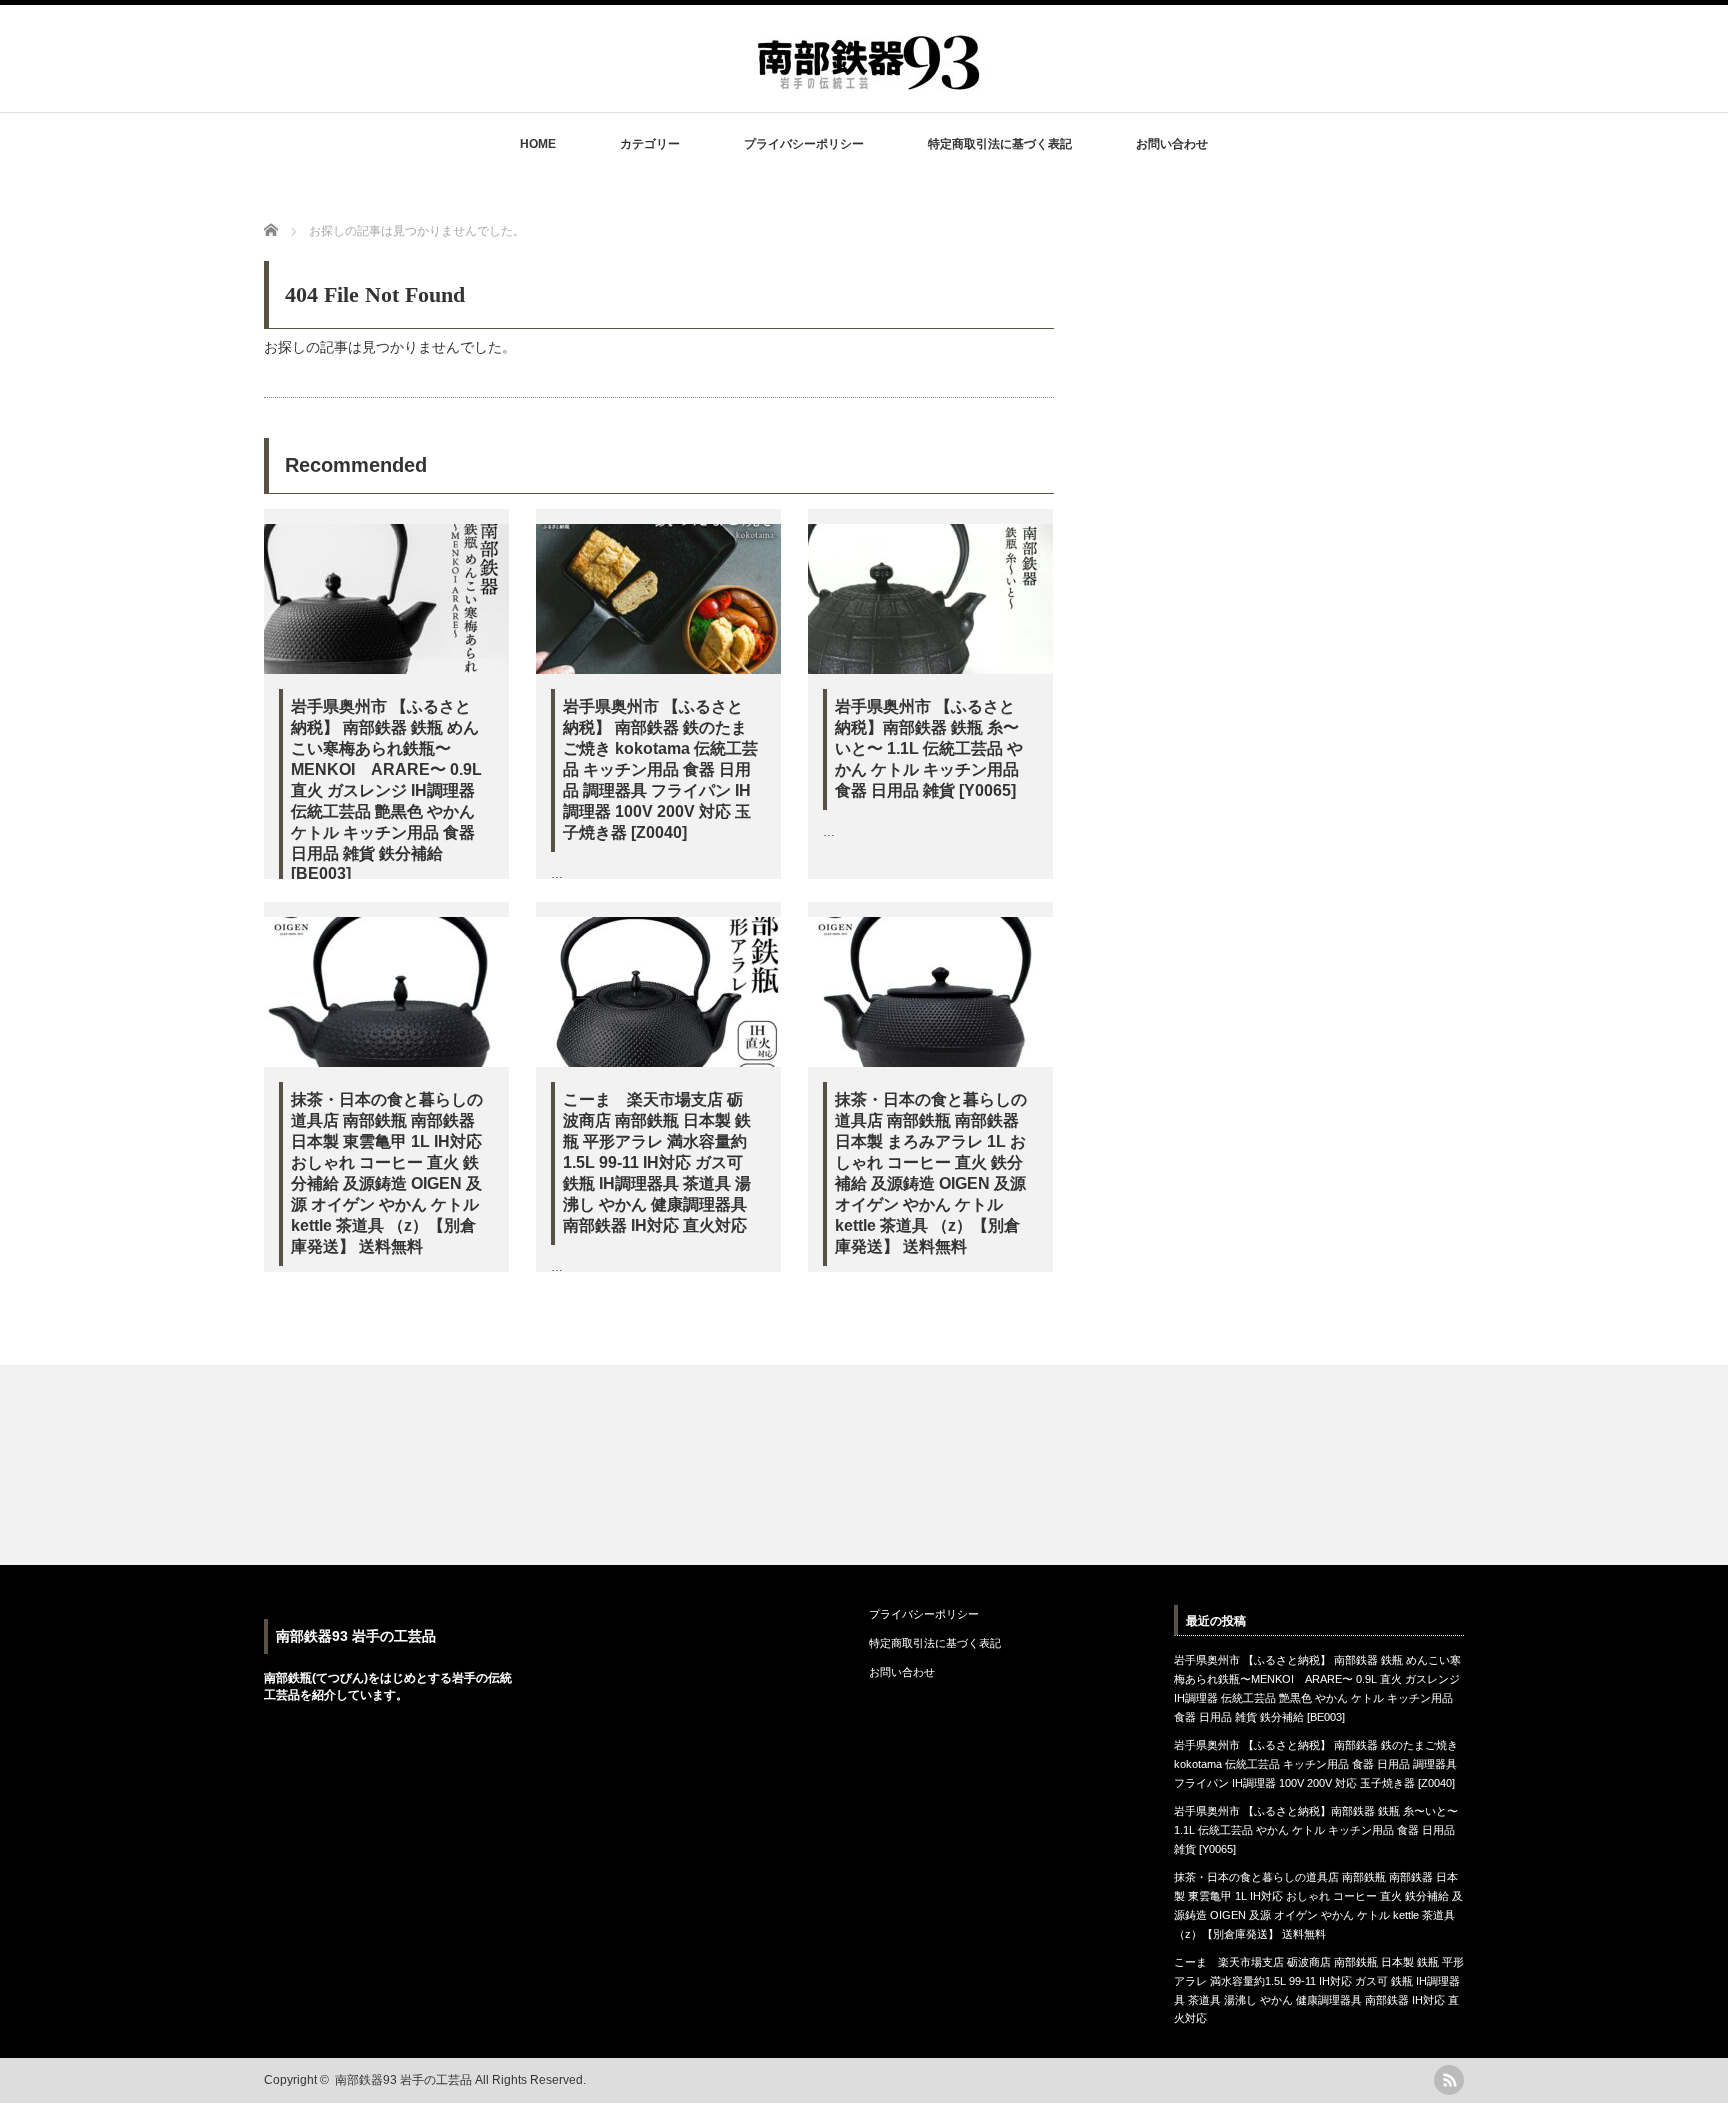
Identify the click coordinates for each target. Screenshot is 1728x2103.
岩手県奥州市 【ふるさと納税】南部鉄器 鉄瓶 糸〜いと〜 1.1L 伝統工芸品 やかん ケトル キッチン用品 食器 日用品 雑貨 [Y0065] (929, 748)
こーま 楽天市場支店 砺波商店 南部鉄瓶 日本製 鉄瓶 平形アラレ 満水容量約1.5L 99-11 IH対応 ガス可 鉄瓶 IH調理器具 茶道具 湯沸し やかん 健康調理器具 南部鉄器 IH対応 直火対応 (657, 1162)
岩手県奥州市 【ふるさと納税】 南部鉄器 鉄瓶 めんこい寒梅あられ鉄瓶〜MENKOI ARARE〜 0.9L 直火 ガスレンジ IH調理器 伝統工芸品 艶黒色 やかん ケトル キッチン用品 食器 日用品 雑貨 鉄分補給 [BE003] (386, 790)
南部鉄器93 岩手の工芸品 (356, 1636)
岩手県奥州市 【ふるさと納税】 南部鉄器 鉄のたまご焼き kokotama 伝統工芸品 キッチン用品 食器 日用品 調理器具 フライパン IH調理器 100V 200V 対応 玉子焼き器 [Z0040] (660, 769)
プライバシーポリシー (804, 144)
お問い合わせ (1172, 144)
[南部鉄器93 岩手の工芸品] (871, 81)
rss (1449, 2080)
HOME (538, 144)
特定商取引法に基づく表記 (1000, 144)
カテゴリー (650, 144)
